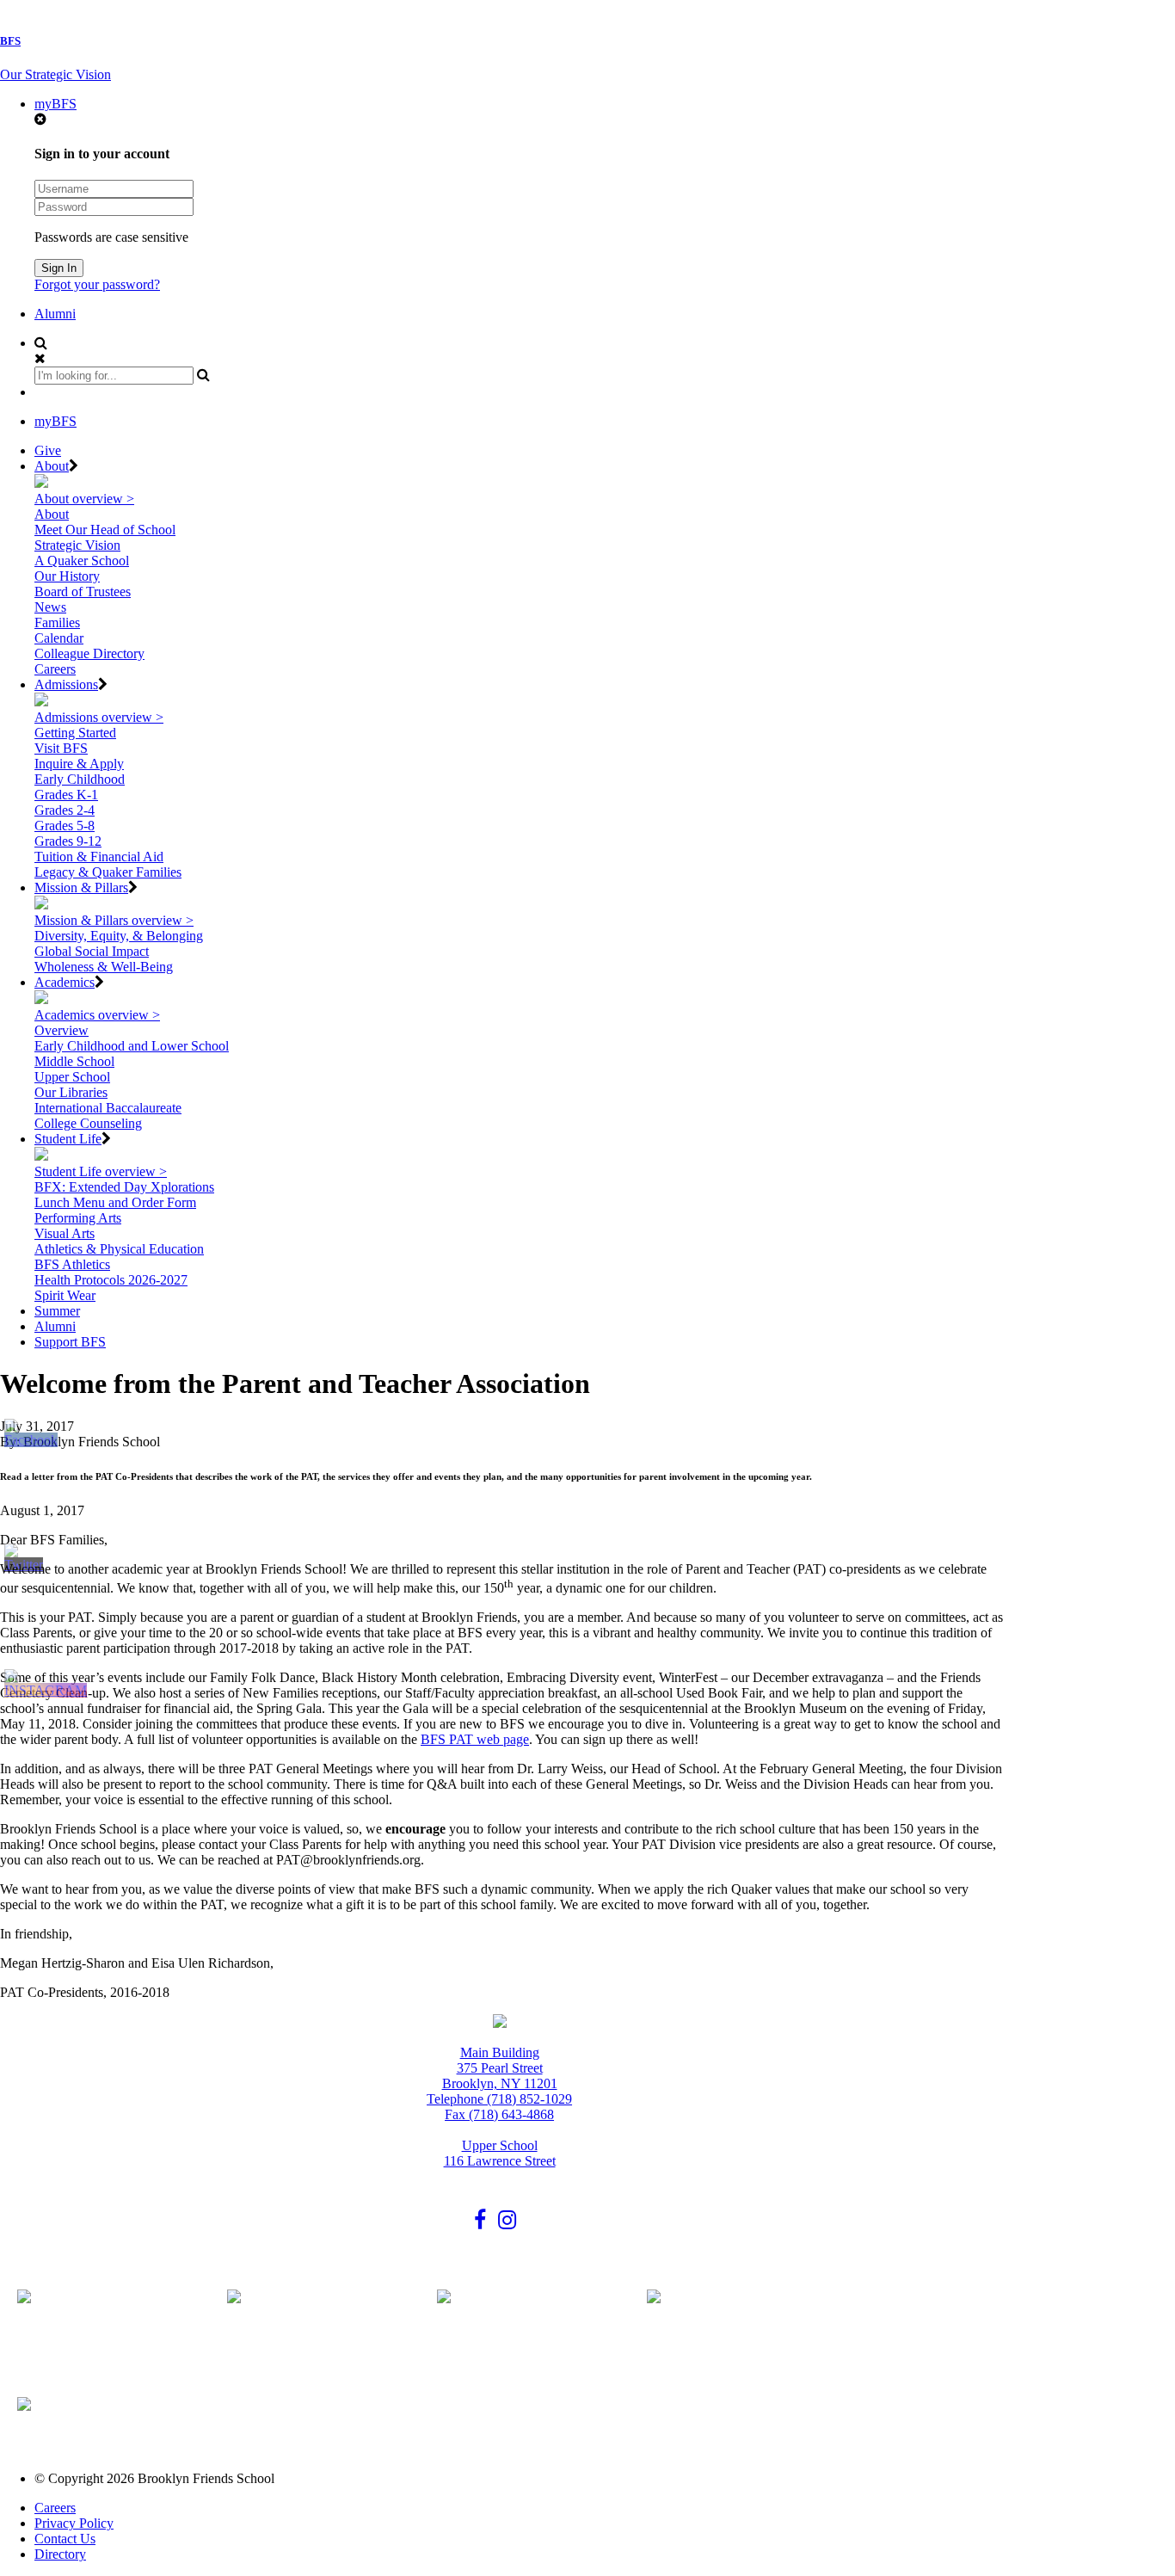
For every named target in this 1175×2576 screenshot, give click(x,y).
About (52, 466)
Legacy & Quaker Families (108, 872)
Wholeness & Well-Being (104, 967)
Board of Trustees (83, 592)
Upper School (72, 1077)
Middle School (74, 1061)
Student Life (68, 1139)
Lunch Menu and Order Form (115, 1202)
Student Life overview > (101, 1171)
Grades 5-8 (65, 826)
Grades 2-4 (65, 810)
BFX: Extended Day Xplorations (124, 1187)
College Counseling (88, 1123)
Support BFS (70, 1342)
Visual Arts (65, 1233)
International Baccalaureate (108, 1108)
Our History (67, 576)
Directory (60, 2554)
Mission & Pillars (81, 887)
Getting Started (75, 733)
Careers (55, 669)
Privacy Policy (74, 2523)
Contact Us (65, 2539)
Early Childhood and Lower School (132, 1046)
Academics (65, 982)
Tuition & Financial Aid (99, 857)
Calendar (59, 638)
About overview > (84, 499)
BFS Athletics (72, 1264)
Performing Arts (78, 1218)
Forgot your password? (97, 284)
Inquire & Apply (79, 764)
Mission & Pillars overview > (114, 920)
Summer (57, 1311)
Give (48, 450)
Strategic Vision (77, 545)
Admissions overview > (99, 717)
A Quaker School (82, 561)
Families (57, 622)
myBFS (55, 104)
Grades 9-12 (68, 841)
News (50, 607)
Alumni (55, 314)
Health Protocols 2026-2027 (111, 1280)
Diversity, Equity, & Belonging (119, 936)
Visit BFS (61, 748)
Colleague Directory (89, 653)
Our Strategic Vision (55, 74)
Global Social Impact (92, 951)
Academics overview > (97, 1015)
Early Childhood (80, 779)
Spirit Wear (65, 1295)
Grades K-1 (66, 795)
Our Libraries (71, 1092)
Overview (62, 1030)
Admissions (66, 684)
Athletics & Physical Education (119, 1249)
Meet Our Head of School (105, 530)
